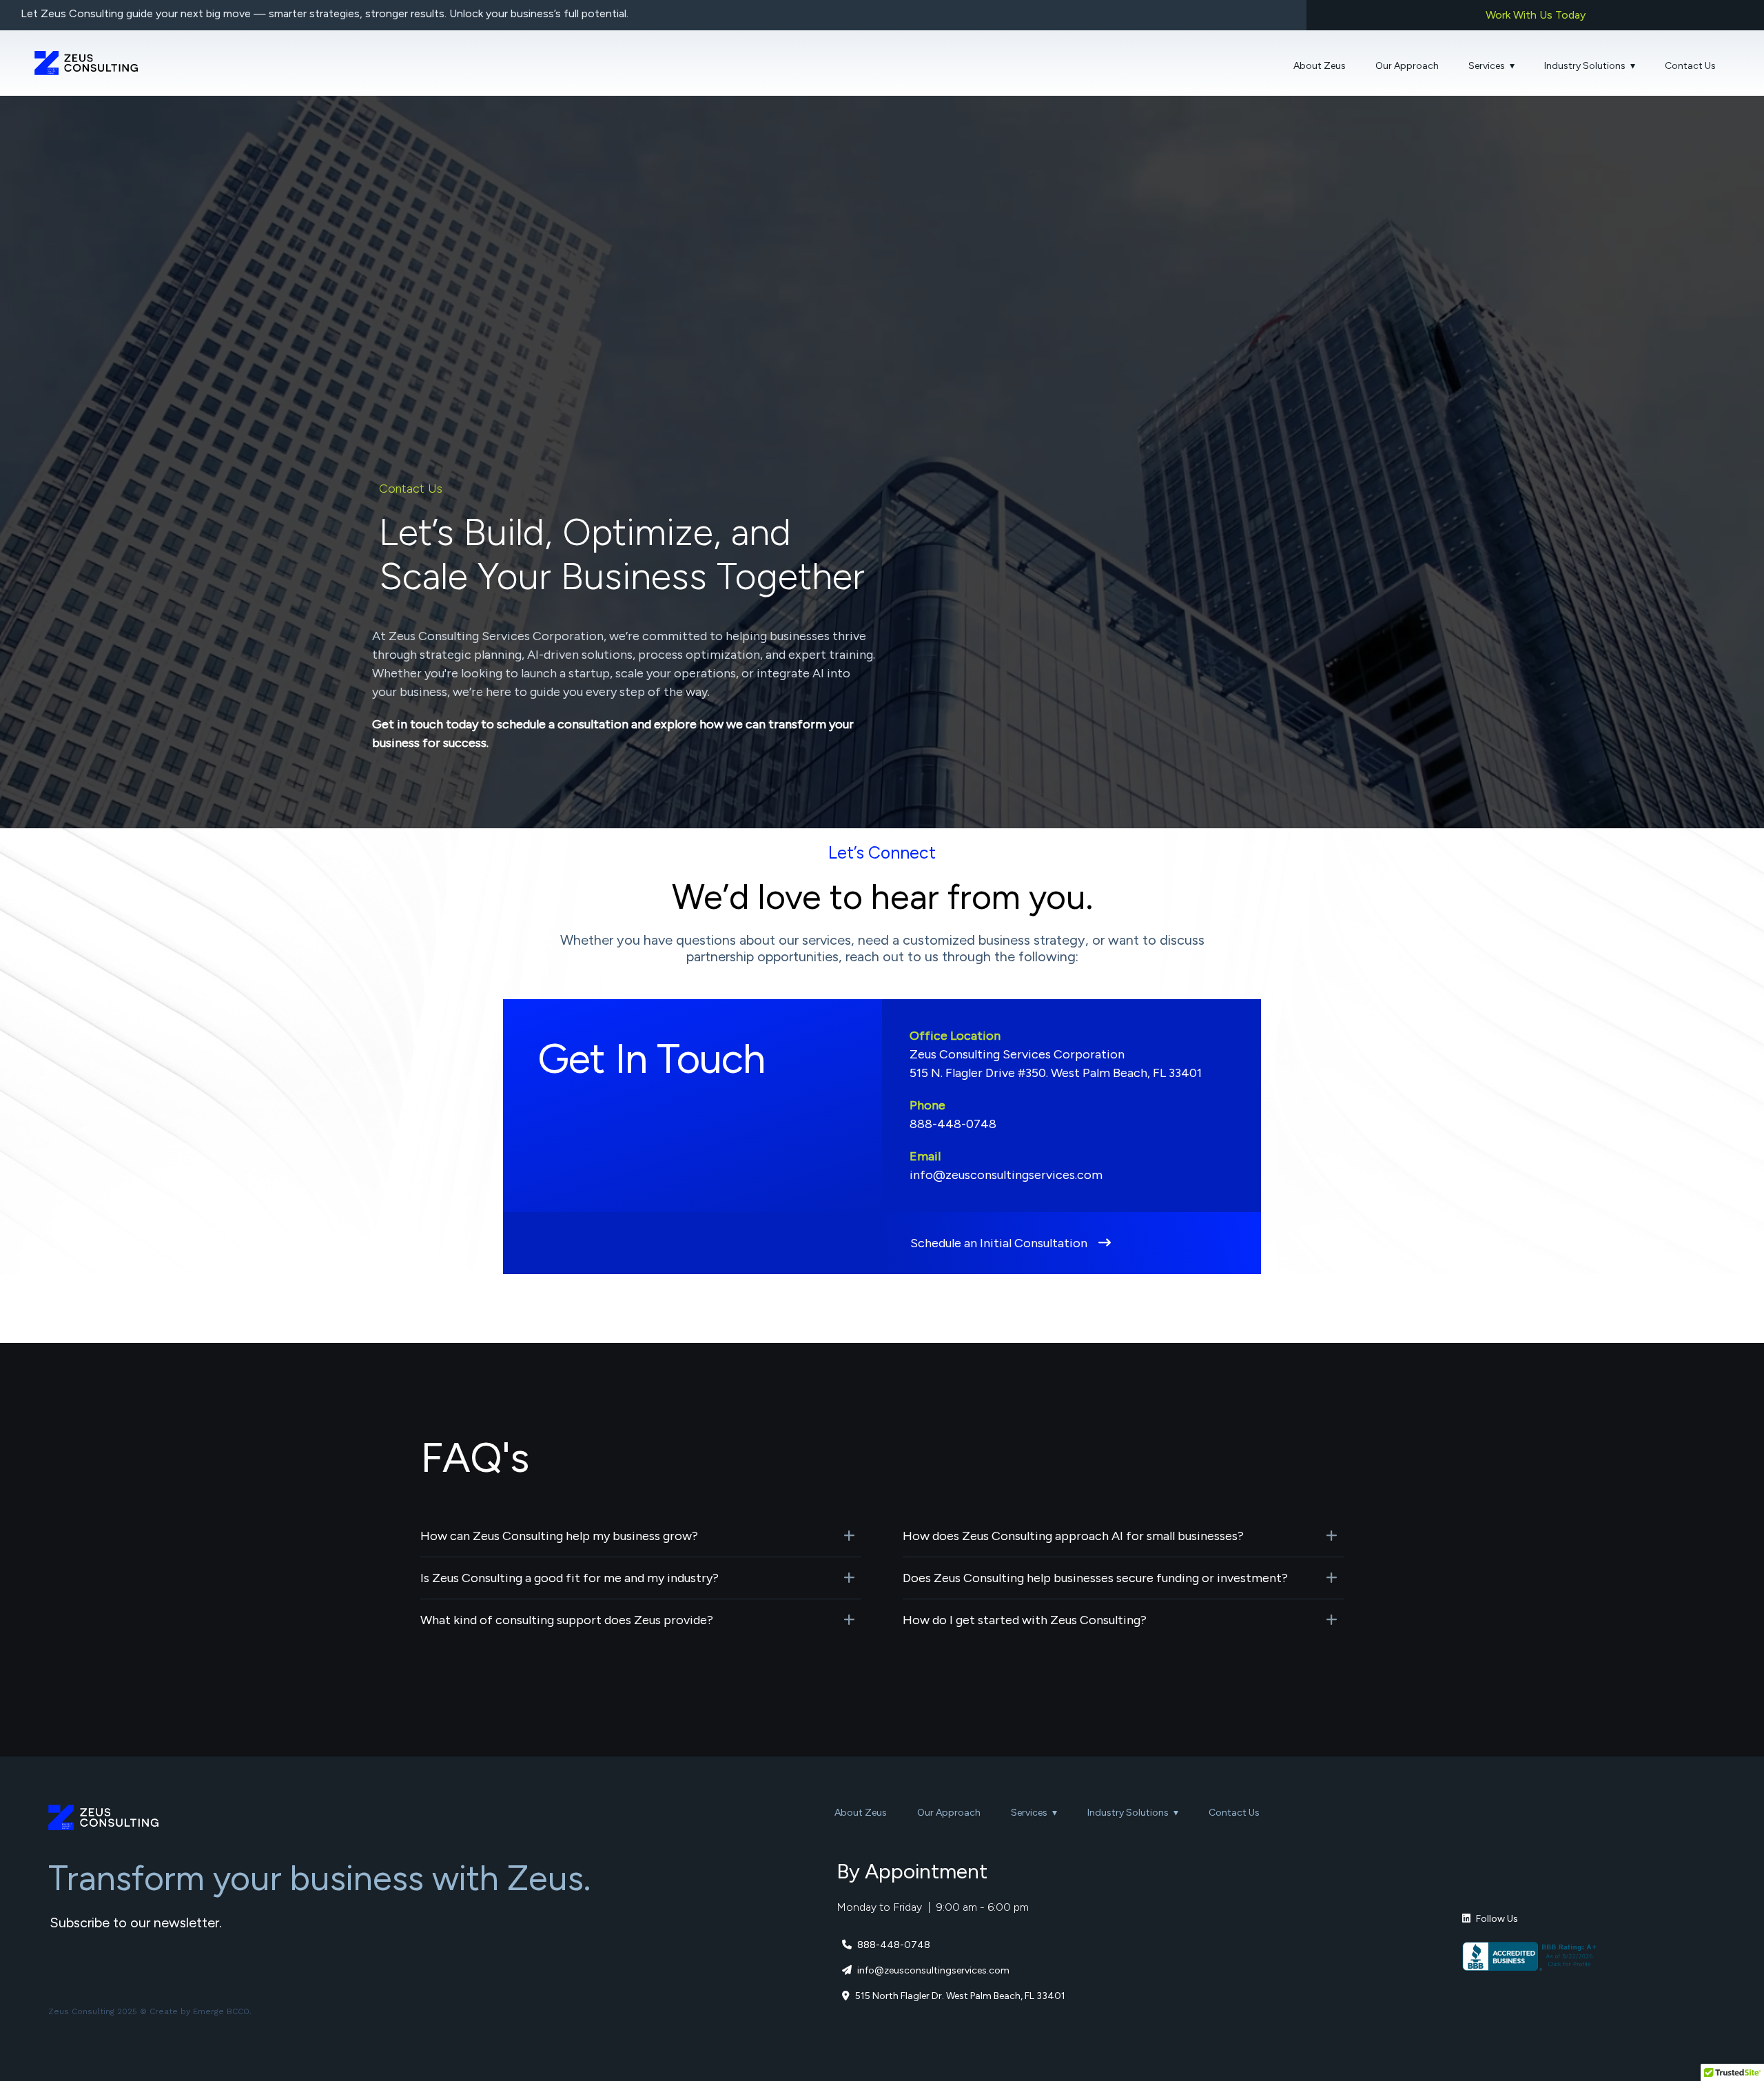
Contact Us (1690, 66)
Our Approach (1407, 66)
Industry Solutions (1585, 66)
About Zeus (1320, 66)
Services (1487, 66)
